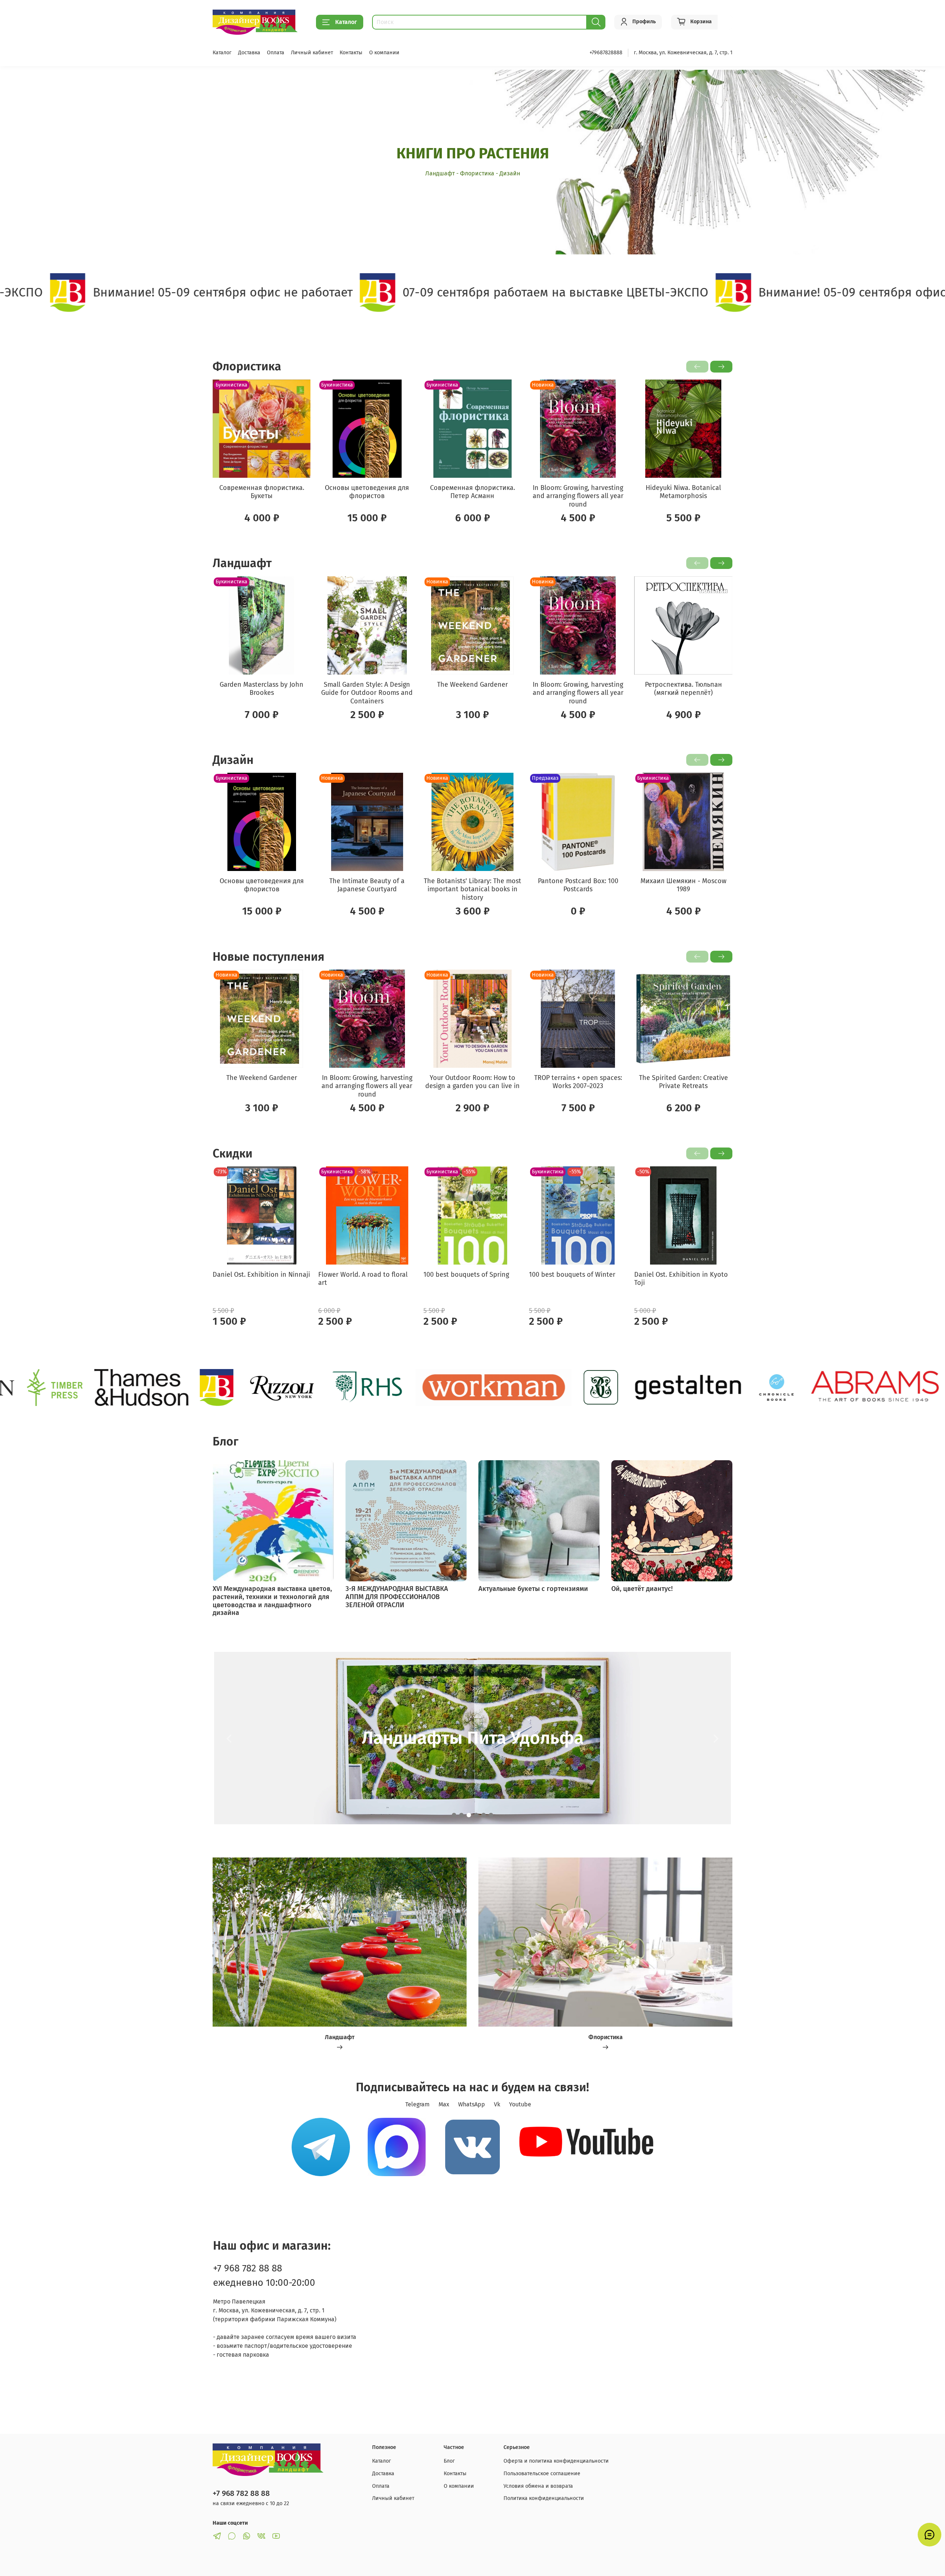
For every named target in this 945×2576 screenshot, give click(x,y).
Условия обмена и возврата (538, 2486)
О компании (384, 53)
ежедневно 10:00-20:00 (264, 2283)
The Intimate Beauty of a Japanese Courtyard (367, 885)
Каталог (346, 22)
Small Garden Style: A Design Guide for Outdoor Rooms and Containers (367, 692)
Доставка (249, 53)
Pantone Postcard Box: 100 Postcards (578, 885)
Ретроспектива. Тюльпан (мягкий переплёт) (683, 688)
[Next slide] (716, 1738)
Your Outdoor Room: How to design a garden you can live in (472, 1082)
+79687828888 (606, 53)
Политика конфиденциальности (544, 2498)
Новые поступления (269, 957)
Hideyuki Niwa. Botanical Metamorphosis (683, 492)
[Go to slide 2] (461, 1815)
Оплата (276, 53)
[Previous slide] (229, 1738)
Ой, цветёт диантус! (642, 1589)
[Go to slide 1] (454, 1815)
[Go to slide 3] (469, 1815)
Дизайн (233, 760)
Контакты (351, 53)
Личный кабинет (312, 53)
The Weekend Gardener (472, 684)
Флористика (247, 366)
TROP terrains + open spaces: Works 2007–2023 (578, 1082)
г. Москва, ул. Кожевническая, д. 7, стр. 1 (683, 53)
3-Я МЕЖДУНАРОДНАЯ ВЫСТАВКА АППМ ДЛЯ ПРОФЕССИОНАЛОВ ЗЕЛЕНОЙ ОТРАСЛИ (397, 1597)
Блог (449, 2461)
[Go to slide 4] (476, 1815)
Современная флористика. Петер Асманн (472, 492)
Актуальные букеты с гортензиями (533, 1589)
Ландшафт (242, 563)
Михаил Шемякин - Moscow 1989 (683, 885)
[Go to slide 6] (491, 1815)
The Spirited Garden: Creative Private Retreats (683, 1082)
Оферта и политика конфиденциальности (556, 2461)
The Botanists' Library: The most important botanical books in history (472, 889)
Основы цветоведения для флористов (367, 492)
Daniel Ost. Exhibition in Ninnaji (261, 1275)
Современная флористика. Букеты (262, 492)
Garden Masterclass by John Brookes (262, 688)
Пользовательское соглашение (542, 2474)
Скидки (233, 1153)
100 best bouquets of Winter (572, 1275)
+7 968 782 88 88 (248, 2268)
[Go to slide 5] (484, 1815)
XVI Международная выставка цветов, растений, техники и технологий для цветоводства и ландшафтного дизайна (272, 1601)
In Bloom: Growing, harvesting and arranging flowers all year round (578, 496)
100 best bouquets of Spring (466, 1275)
